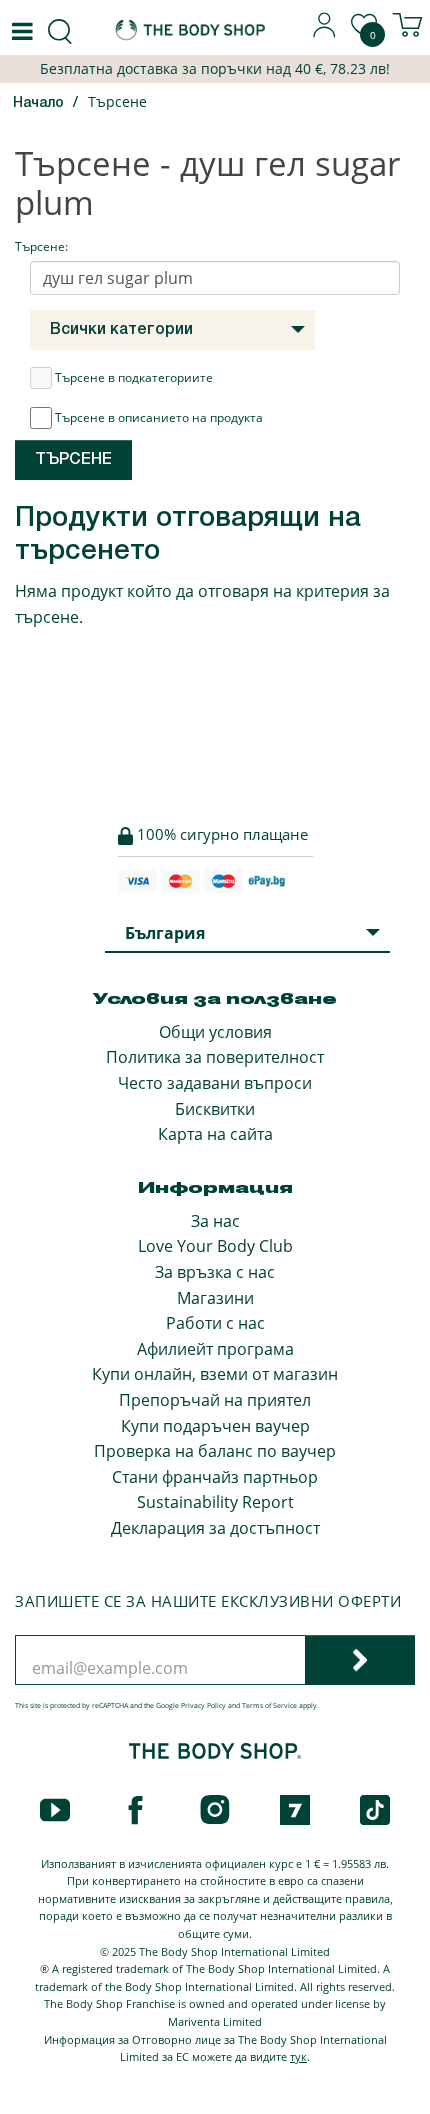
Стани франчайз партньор (215, 1477)
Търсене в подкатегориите (134, 377)
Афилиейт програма (215, 1349)
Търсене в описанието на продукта (159, 417)
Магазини (215, 1298)
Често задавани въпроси (215, 1083)
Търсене (117, 101)
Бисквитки (215, 1109)
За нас (215, 1221)
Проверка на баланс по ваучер (215, 1451)
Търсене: (41, 246)
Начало (38, 103)
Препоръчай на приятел (215, 1400)
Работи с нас (215, 1323)
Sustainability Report (215, 1502)
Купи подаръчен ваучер (215, 1426)
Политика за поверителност (215, 1057)
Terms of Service (269, 1705)
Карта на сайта (215, 1134)
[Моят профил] (325, 32)
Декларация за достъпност (215, 1528)
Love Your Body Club (215, 1246)
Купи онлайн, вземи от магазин (215, 1374)
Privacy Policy (203, 1705)
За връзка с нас (215, 1272)
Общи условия (215, 1032)
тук (298, 2056)
